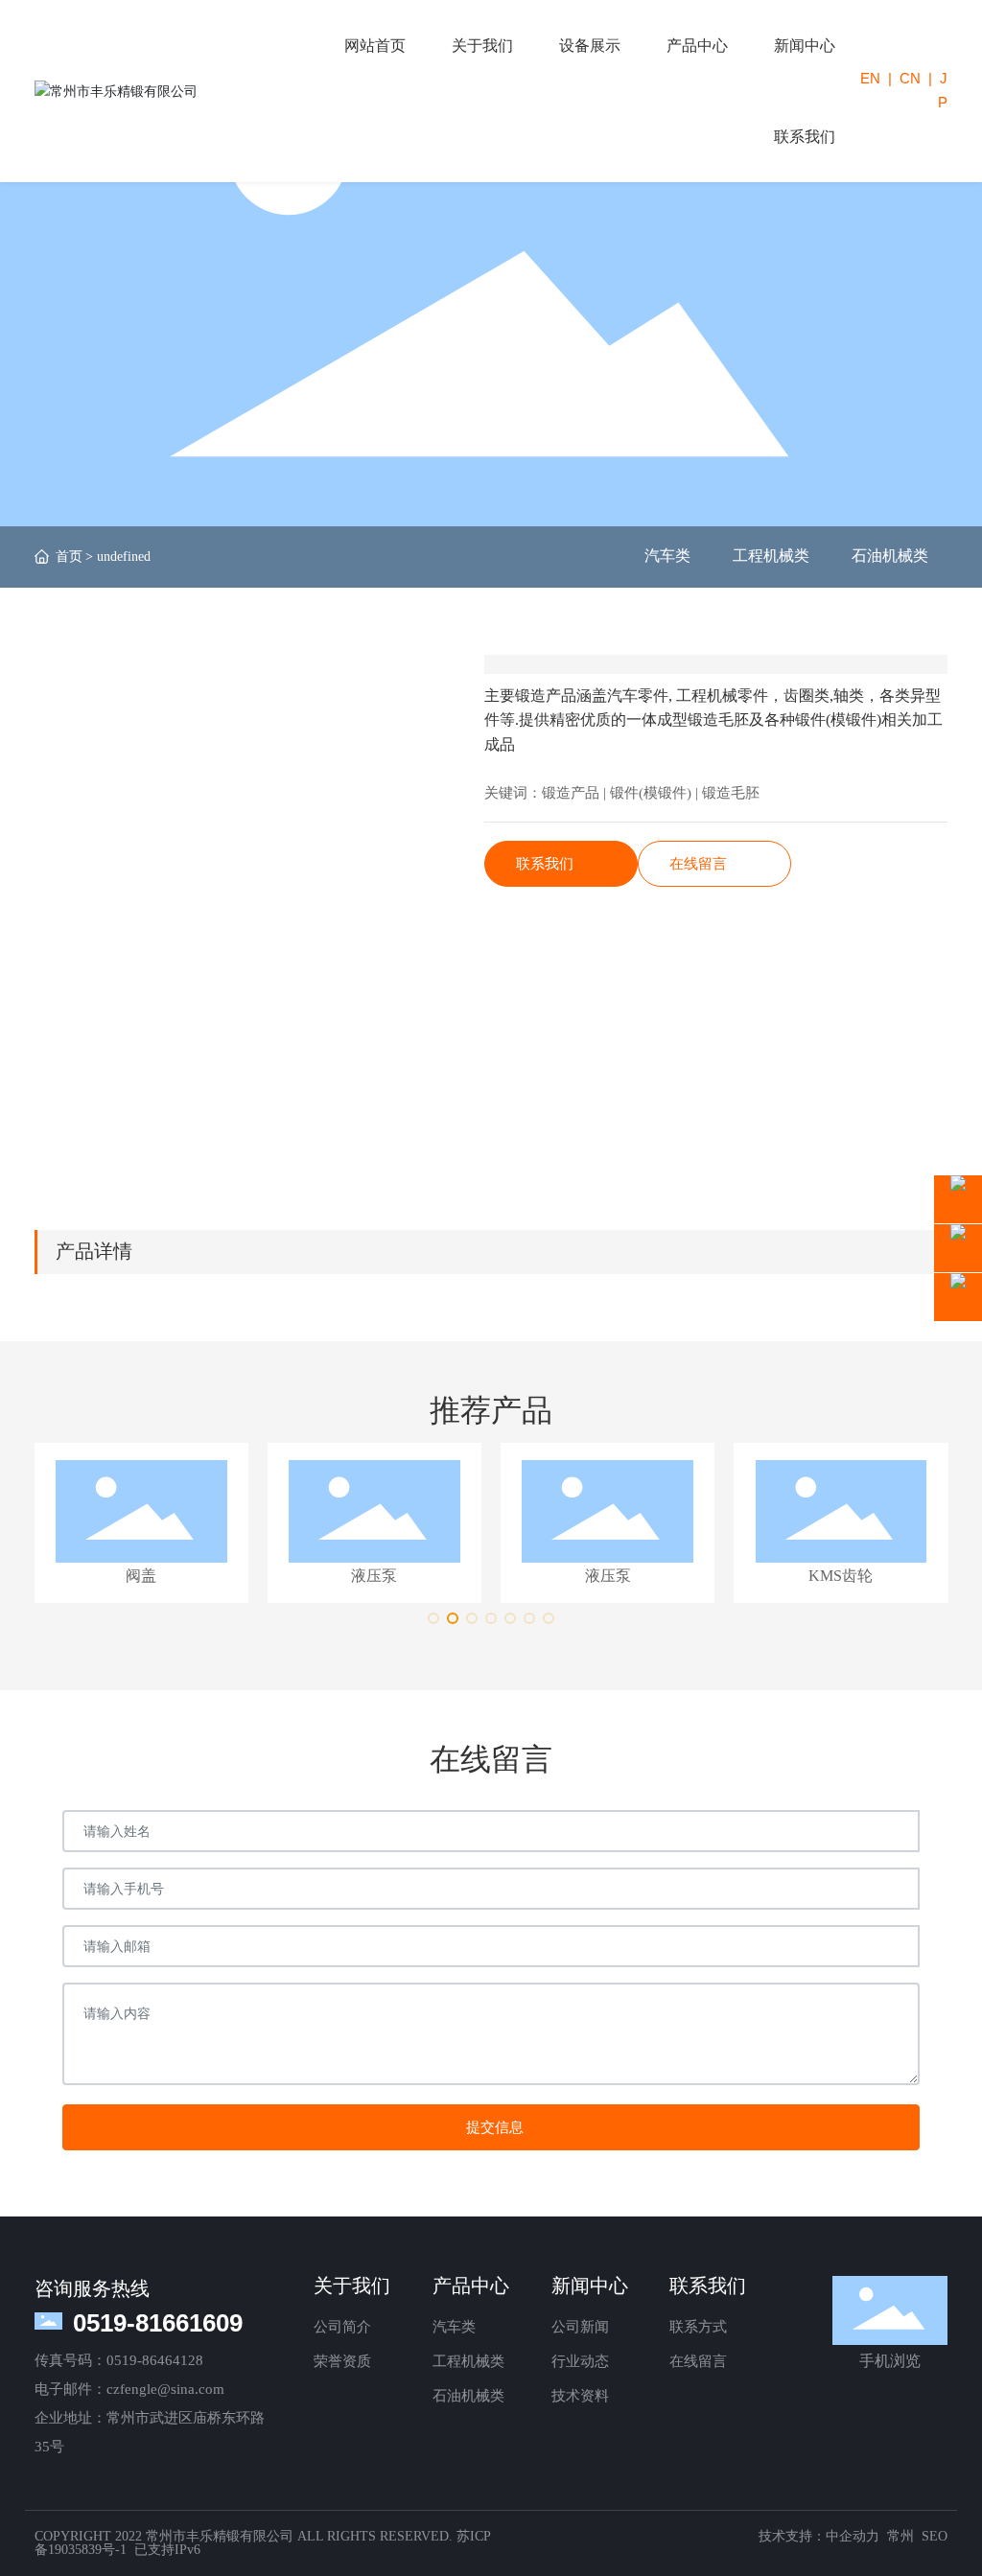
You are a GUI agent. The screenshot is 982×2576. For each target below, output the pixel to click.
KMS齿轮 (841, 1576)
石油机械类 (890, 556)
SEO (935, 2536)
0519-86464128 (155, 2360)
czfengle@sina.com (165, 2389)
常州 (900, 2536)
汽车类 (667, 556)
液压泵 (374, 1576)
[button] (433, 1618)
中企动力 (853, 2536)
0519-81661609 (158, 2323)
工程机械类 (771, 556)
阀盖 (141, 1576)
